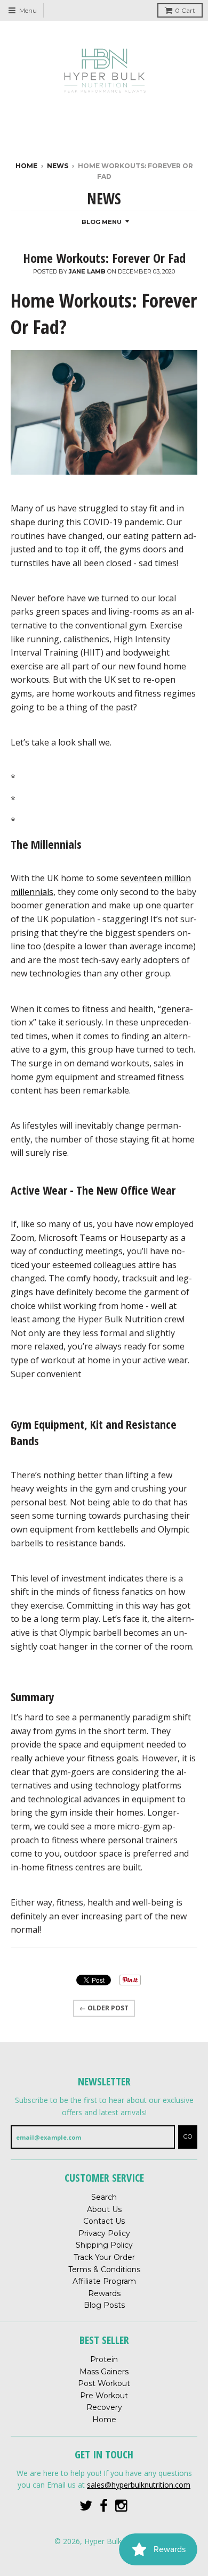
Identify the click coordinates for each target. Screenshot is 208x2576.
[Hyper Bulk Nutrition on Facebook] (104, 2506)
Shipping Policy (104, 2245)
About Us (104, 2209)
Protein (104, 2359)
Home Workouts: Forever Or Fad (104, 258)
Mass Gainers (104, 2372)
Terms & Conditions (104, 2269)
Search (104, 2197)
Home (26, 166)
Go (188, 2136)
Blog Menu (102, 222)
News (58, 166)
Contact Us (104, 2221)
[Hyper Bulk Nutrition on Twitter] (86, 2506)
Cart (185, 10)
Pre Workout (104, 2396)
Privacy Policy (104, 2233)
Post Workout (104, 2383)
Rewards (104, 2293)
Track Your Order (104, 2257)
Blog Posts (104, 2305)
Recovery (104, 2407)
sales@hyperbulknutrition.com (139, 2485)
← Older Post (104, 2008)
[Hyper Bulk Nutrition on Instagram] (122, 2506)
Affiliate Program (104, 2281)
